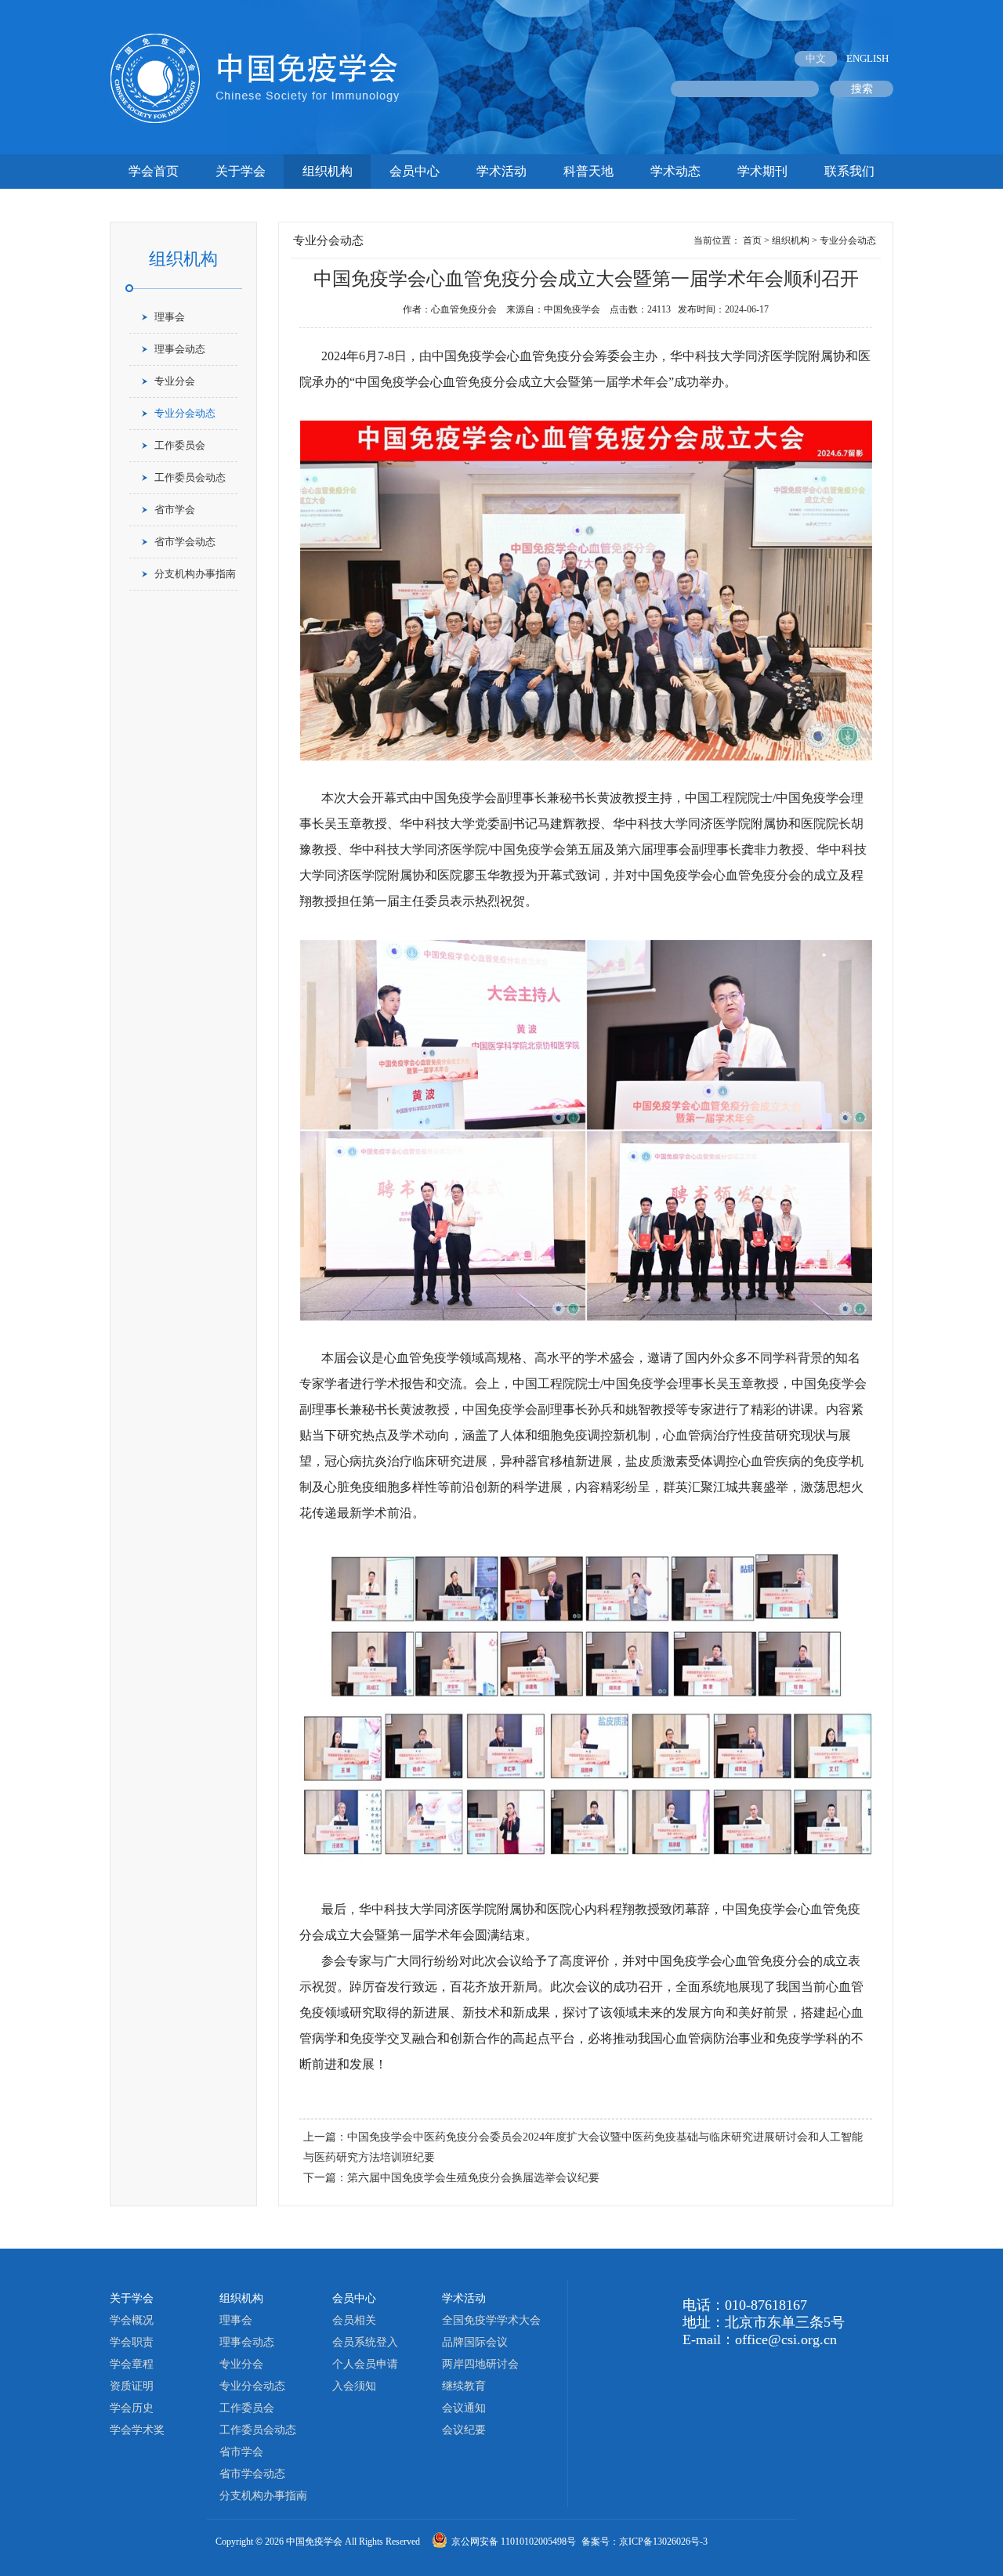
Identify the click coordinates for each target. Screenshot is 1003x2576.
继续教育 (464, 2386)
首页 (752, 240)
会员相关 (354, 2320)
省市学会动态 (185, 542)
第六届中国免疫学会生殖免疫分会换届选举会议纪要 (473, 2178)
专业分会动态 (185, 413)
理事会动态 (180, 349)
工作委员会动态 (190, 477)
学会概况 (132, 2320)
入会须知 (354, 2386)
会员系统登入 (365, 2342)
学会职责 (132, 2342)
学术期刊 (762, 171)
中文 (816, 58)
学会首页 (154, 171)
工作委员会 (180, 445)
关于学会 (241, 171)
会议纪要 (464, 2430)
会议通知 (464, 2408)
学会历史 (132, 2408)
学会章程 (132, 2364)
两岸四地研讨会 (480, 2364)
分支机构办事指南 (195, 574)
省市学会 (175, 509)
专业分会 (175, 381)
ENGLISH (867, 58)
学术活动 (501, 171)
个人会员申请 (365, 2364)
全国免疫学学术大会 (491, 2320)
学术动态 (675, 171)
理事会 (170, 317)
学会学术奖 (137, 2430)
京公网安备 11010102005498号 (515, 2542)
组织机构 (328, 171)
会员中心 (415, 171)
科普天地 (588, 171)
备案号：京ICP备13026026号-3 (645, 2542)
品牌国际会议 (475, 2342)
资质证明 (132, 2386)
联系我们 (849, 171)
